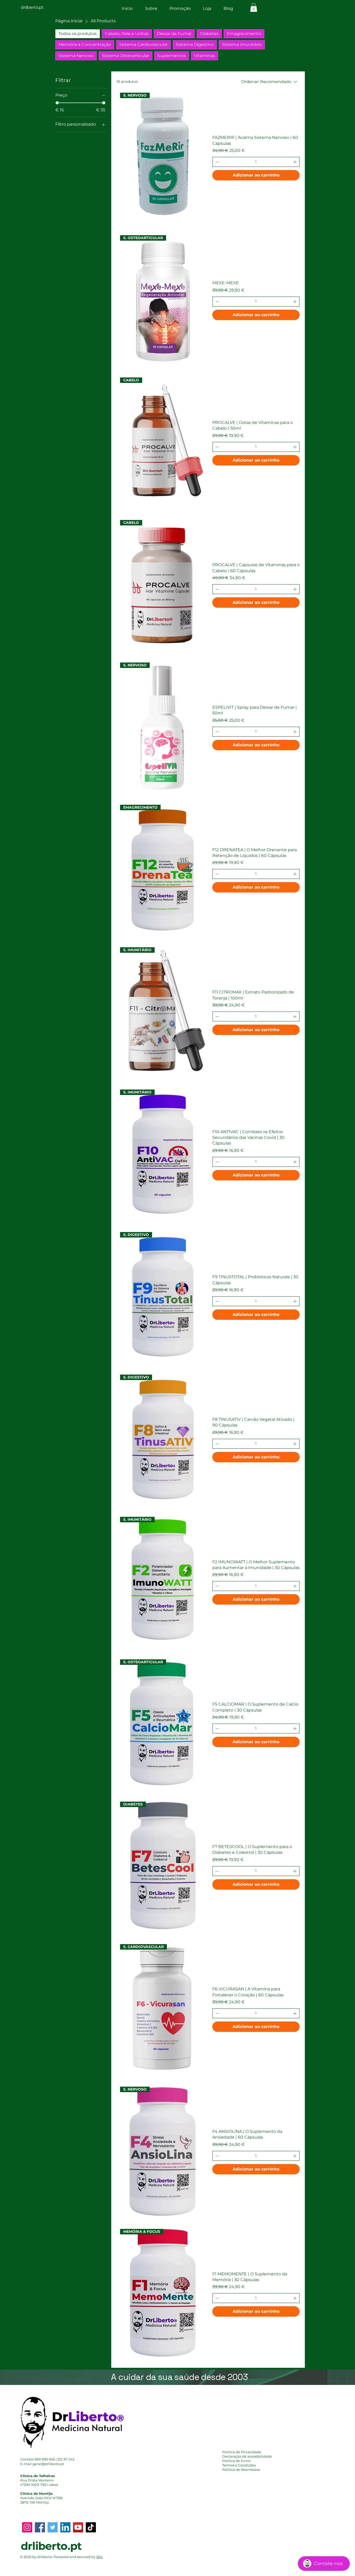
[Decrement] (217, 162)
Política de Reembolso (241, 2470)
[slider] (57, 103)
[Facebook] (40, 2527)
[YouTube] (78, 2527)
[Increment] (295, 162)
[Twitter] (53, 2527)
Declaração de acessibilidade (247, 2456)
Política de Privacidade (242, 2452)
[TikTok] (91, 2527)
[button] (254, 7)
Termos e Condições (239, 2465)
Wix (99, 2557)
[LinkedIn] (65, 2527)
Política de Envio (236, 2461)
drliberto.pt (51, 2546)
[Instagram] (27, 2527)
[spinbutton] (256, 162)
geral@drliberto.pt (48, 2464)
